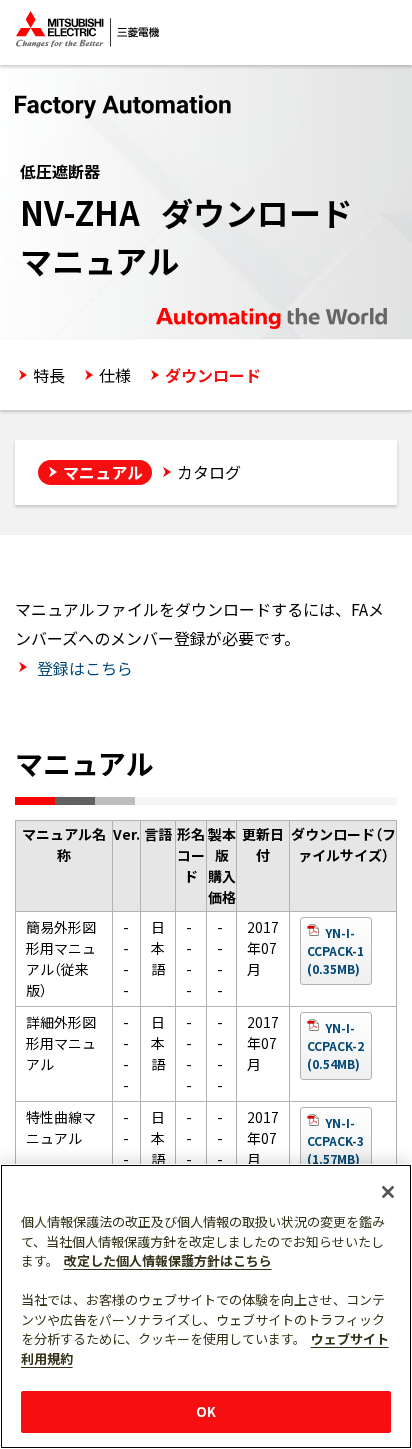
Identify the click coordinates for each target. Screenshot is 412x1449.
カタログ (209, 472)
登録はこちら (83, 668)
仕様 (115, 375)
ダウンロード (213, 375)
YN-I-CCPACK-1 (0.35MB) (335, 950)
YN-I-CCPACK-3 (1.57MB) (335, 1140)
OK (206, 1411)
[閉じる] (388, 1192)
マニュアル (103, 472)
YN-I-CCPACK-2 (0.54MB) (335, 1045)
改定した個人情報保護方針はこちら (168, 1260)
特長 (49, 375)
